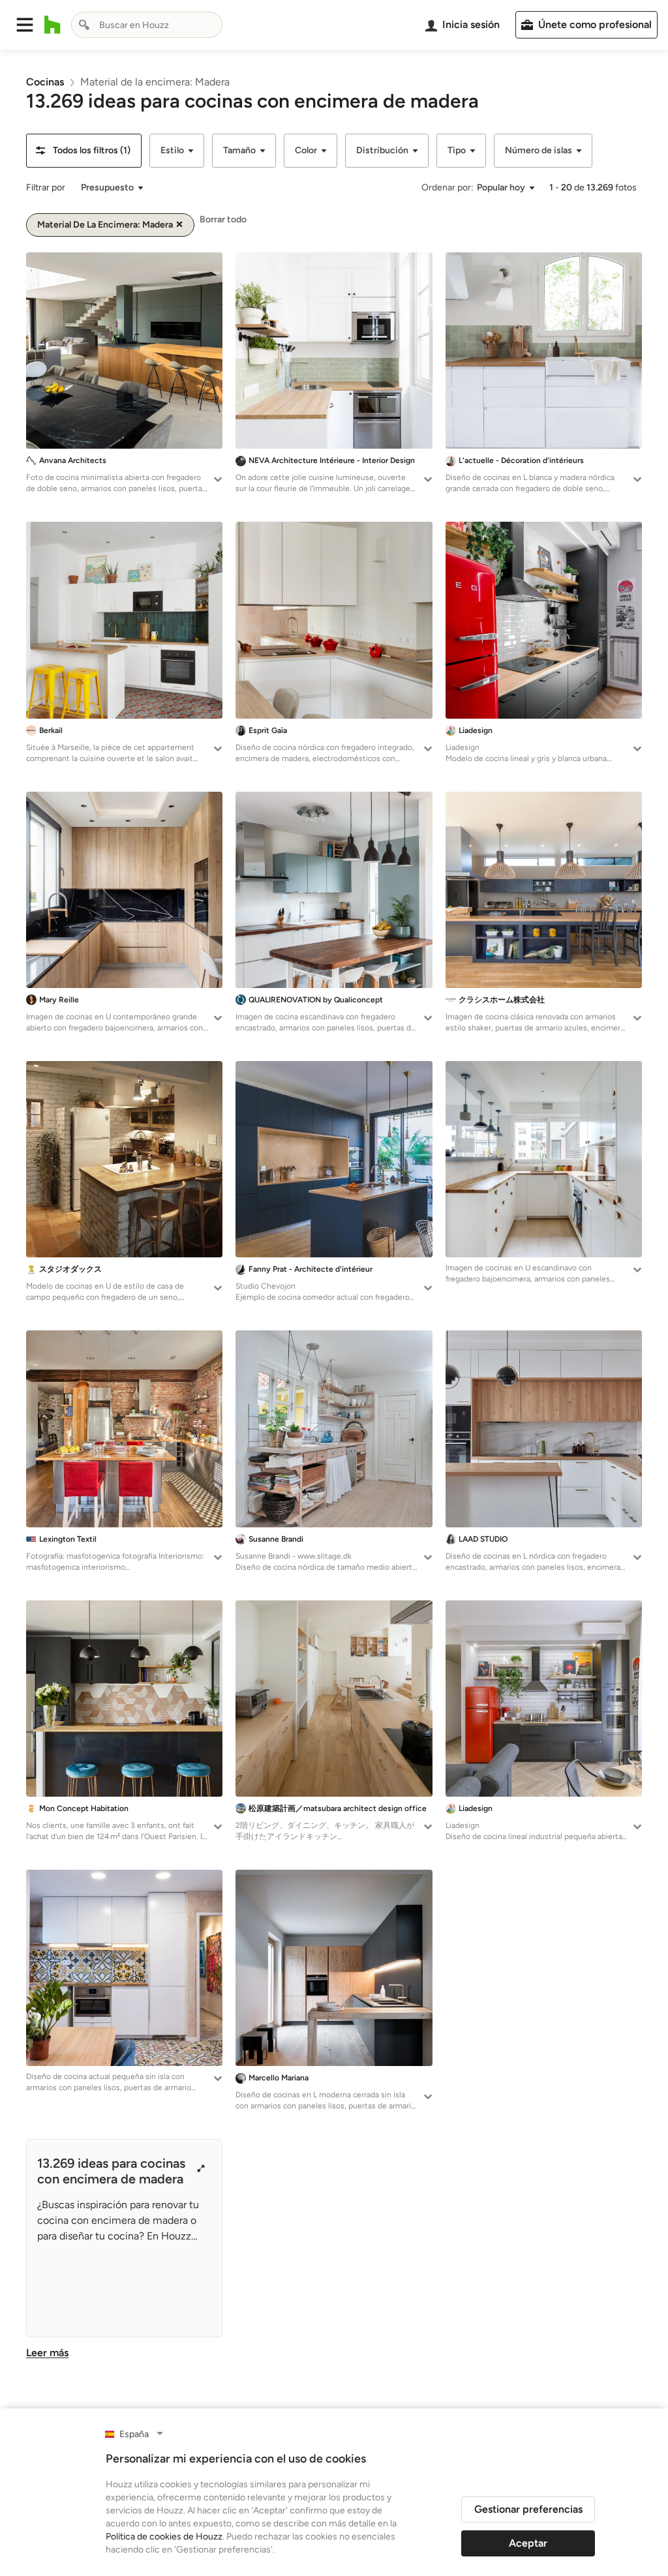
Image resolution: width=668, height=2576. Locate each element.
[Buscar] (84, 25)
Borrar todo (223, 219)
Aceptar (528, 2543)
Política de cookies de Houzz (164, 2537)
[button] (25, 25)
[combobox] (147, 25)
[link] (45, 82)
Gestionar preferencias (528, 2509)
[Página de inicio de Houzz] (53, 25)
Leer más (47, 2353)
